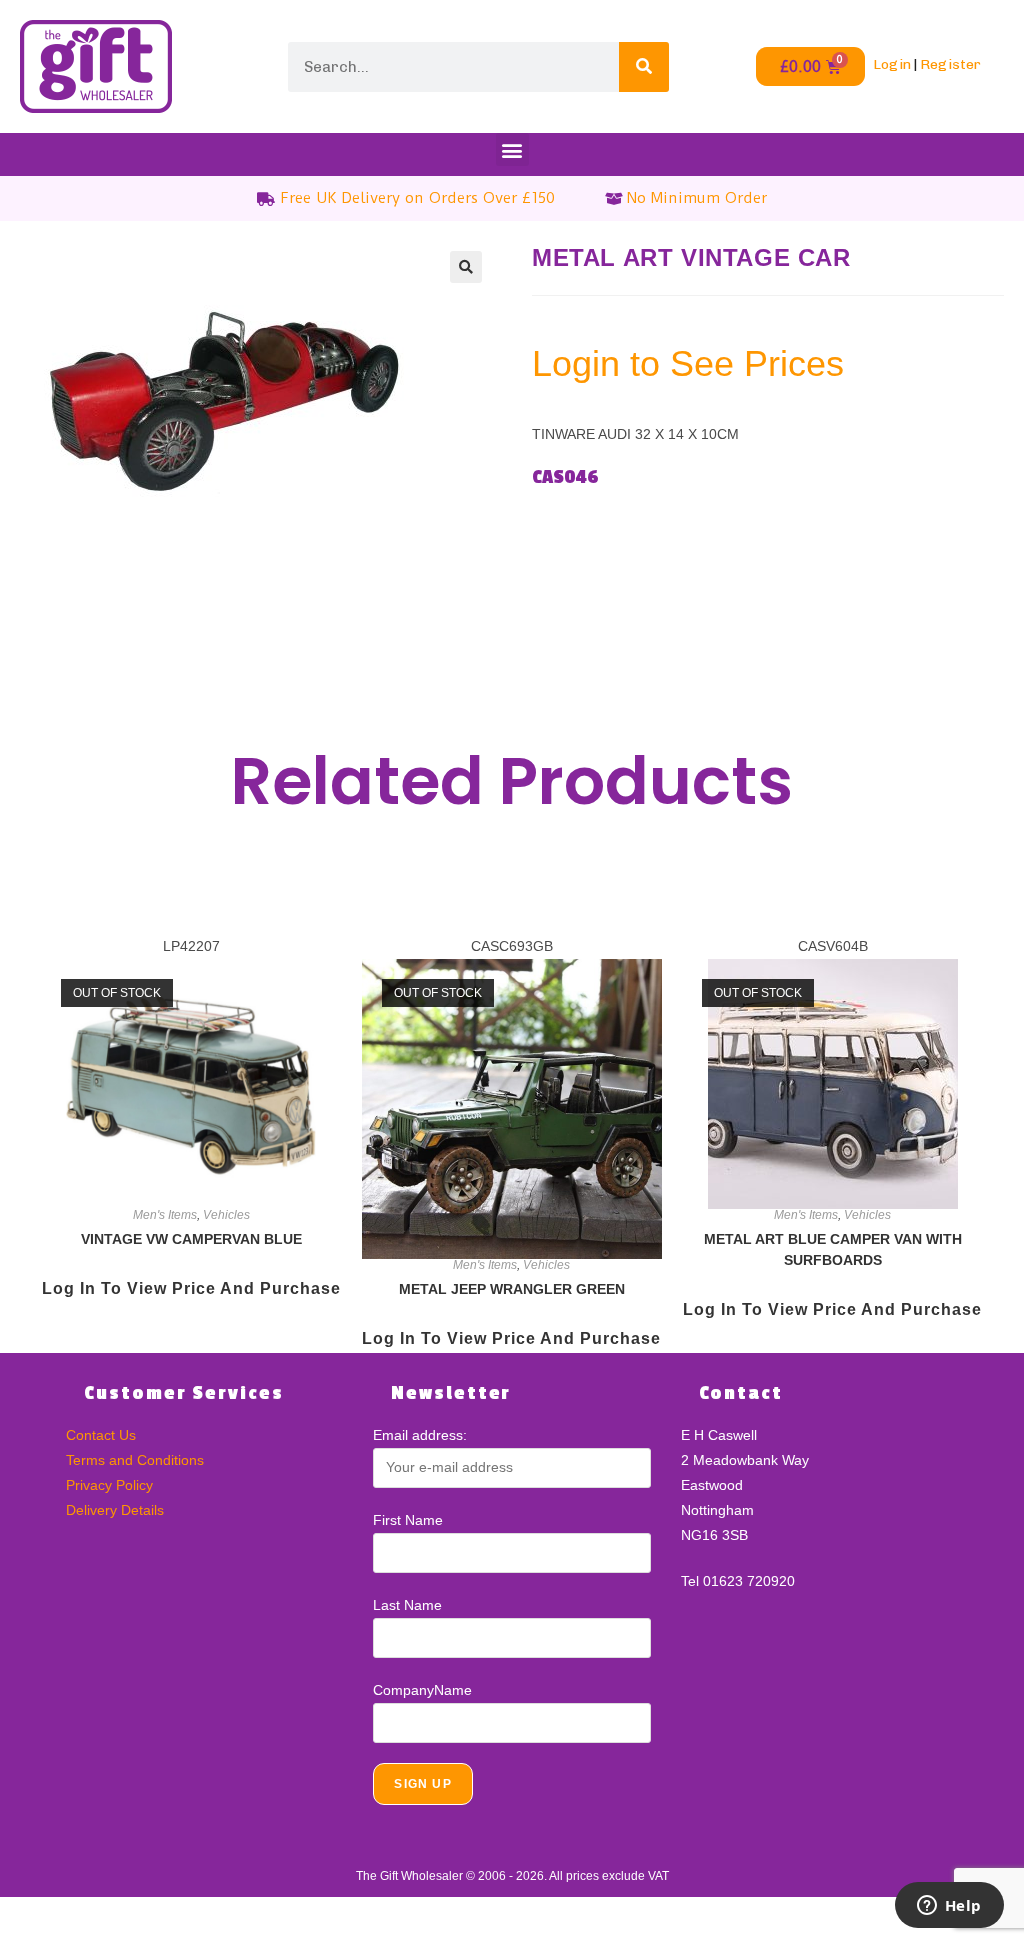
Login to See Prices (688, 363)
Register (950, 64)
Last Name (407, 1605)
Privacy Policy (109, 1485)
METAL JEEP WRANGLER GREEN (512, 1289)
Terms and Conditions (135, 1460)
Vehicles (226, 1215)
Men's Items (165, 1215)
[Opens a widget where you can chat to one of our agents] (949, 1907)
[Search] (644, 67)
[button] (512, 149)
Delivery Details (115, 1510)
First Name (408, 1520)
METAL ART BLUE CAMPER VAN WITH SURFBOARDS (833, 1249)
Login (892, 64)
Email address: (420, 1435)
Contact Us (101, 1435)
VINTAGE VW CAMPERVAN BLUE (191, 1239)
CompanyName (422, 1690)
